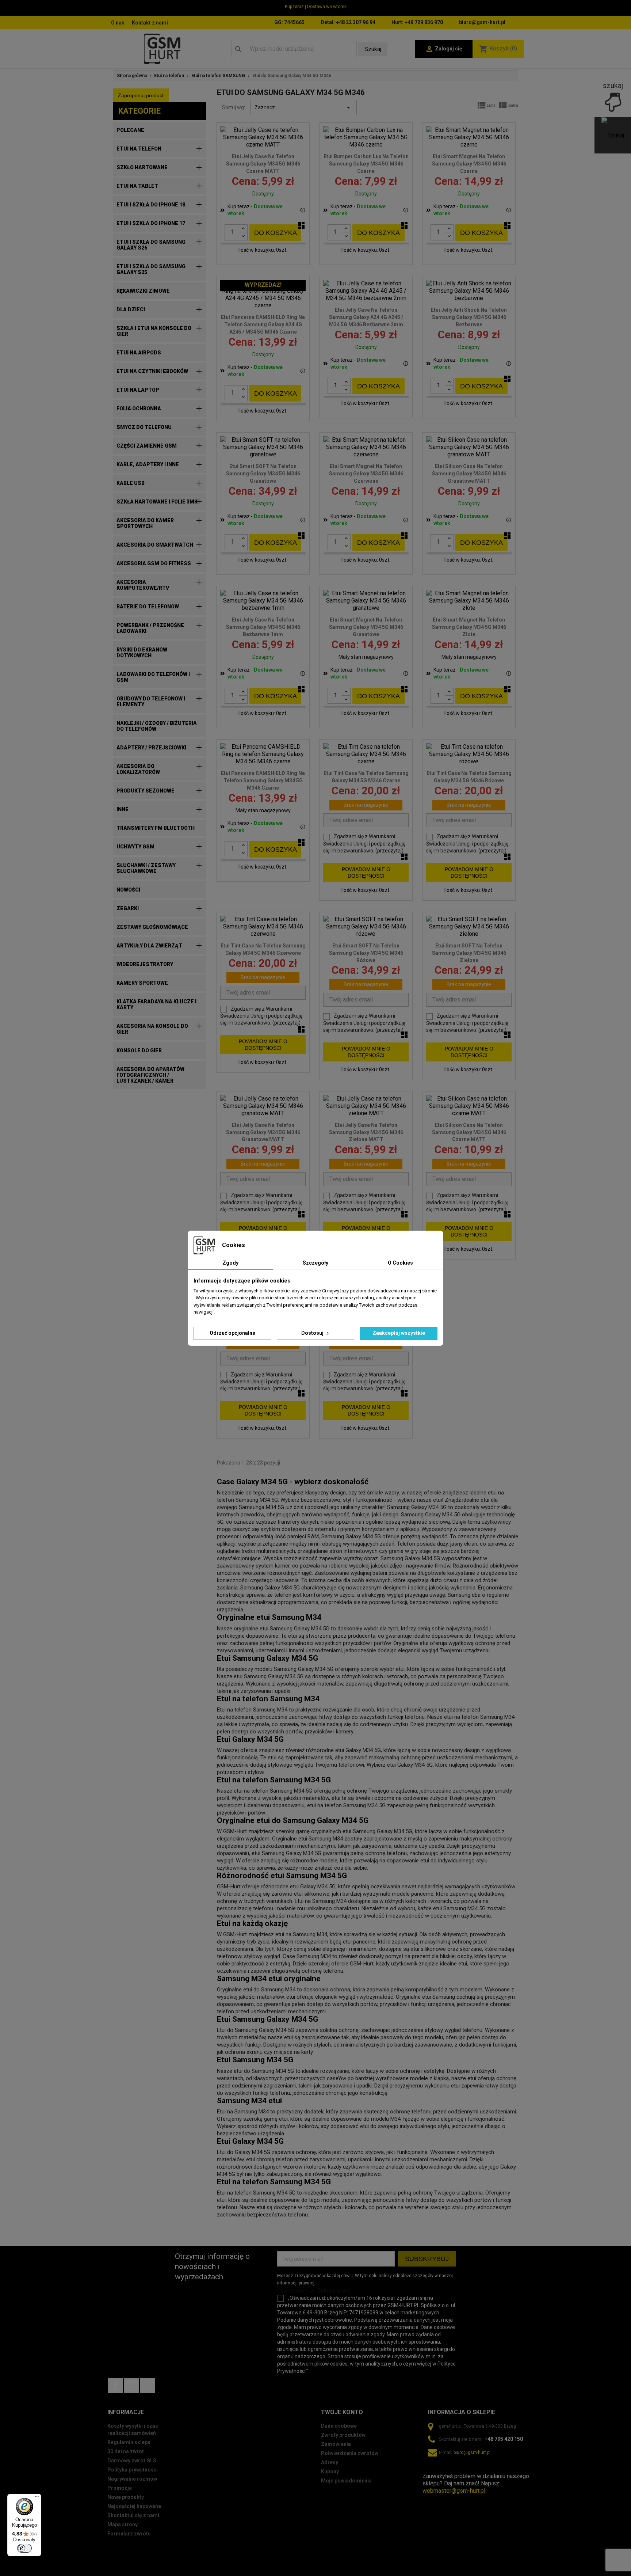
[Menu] (37, 2498)
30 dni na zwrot (126, 2451)
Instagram (131, 2386)
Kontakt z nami (150, 23)
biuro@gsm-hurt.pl (482, 22)
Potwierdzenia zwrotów (350, 2453)
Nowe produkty (126, 2497)
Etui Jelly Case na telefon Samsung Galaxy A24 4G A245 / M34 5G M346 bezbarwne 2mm (366, 317)
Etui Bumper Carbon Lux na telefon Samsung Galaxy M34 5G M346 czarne (366, 164)
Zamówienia (336, 2444)
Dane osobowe (339, 2426)
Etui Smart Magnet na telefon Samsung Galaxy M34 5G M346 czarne (469, 164)
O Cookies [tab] (400, 1263)
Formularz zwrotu (129, 2534)
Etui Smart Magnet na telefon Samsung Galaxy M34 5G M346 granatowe (366, 627)
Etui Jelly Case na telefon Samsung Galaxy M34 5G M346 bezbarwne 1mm (263, 627)
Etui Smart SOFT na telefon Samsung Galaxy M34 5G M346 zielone (469, 953)
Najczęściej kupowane (134, 2506)
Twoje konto (342, 2412)
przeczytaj (389, 851)
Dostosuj (313, 1333)
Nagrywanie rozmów (132, 2479)
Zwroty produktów (343, 2435)
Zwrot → (434, 2469)
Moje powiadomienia (346, 2481)
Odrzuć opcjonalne (232, 1333)
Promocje (120, 2488)
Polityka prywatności (133, 2470)
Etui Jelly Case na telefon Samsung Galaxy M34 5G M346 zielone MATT (366, 1132)
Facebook (115, 2386)
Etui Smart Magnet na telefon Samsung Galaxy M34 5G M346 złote (469, 627)
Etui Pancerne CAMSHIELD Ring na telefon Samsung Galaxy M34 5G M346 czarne (263, 780)
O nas (118, 23)
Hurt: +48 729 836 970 (417, 22)
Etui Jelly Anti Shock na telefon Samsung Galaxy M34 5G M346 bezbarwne (469, 317)
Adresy (330, 2462)
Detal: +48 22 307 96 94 (348, 22)
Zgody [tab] (230, 1263)
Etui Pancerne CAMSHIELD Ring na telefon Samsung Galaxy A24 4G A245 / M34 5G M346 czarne (263, 324)
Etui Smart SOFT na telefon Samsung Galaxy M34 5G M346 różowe (366, 953)
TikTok (148, 2386)
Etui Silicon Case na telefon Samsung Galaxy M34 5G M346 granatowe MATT (469, 474)
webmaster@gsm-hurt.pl (454, 2491)
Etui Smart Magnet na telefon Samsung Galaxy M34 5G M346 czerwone (366, 474)
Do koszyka (276, 233)
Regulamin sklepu (129, 2442)
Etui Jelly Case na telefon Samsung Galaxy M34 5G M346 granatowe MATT (263, 1132)
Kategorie (139, 111)
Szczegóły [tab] (315, 1263)
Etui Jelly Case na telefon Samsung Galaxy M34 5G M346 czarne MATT (263, 164)
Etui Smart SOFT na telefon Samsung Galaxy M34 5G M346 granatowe (263, 474)
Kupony (330, 2471)
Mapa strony (123, 2524)
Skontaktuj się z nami (133, 2515)
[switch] (24, 2548)
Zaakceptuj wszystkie (399, 1333)
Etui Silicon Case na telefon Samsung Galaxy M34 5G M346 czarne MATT (469, 1132)
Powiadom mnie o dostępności (366, 873)
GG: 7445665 (289, 22)
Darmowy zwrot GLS (132, 2461)
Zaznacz (304, 107)
